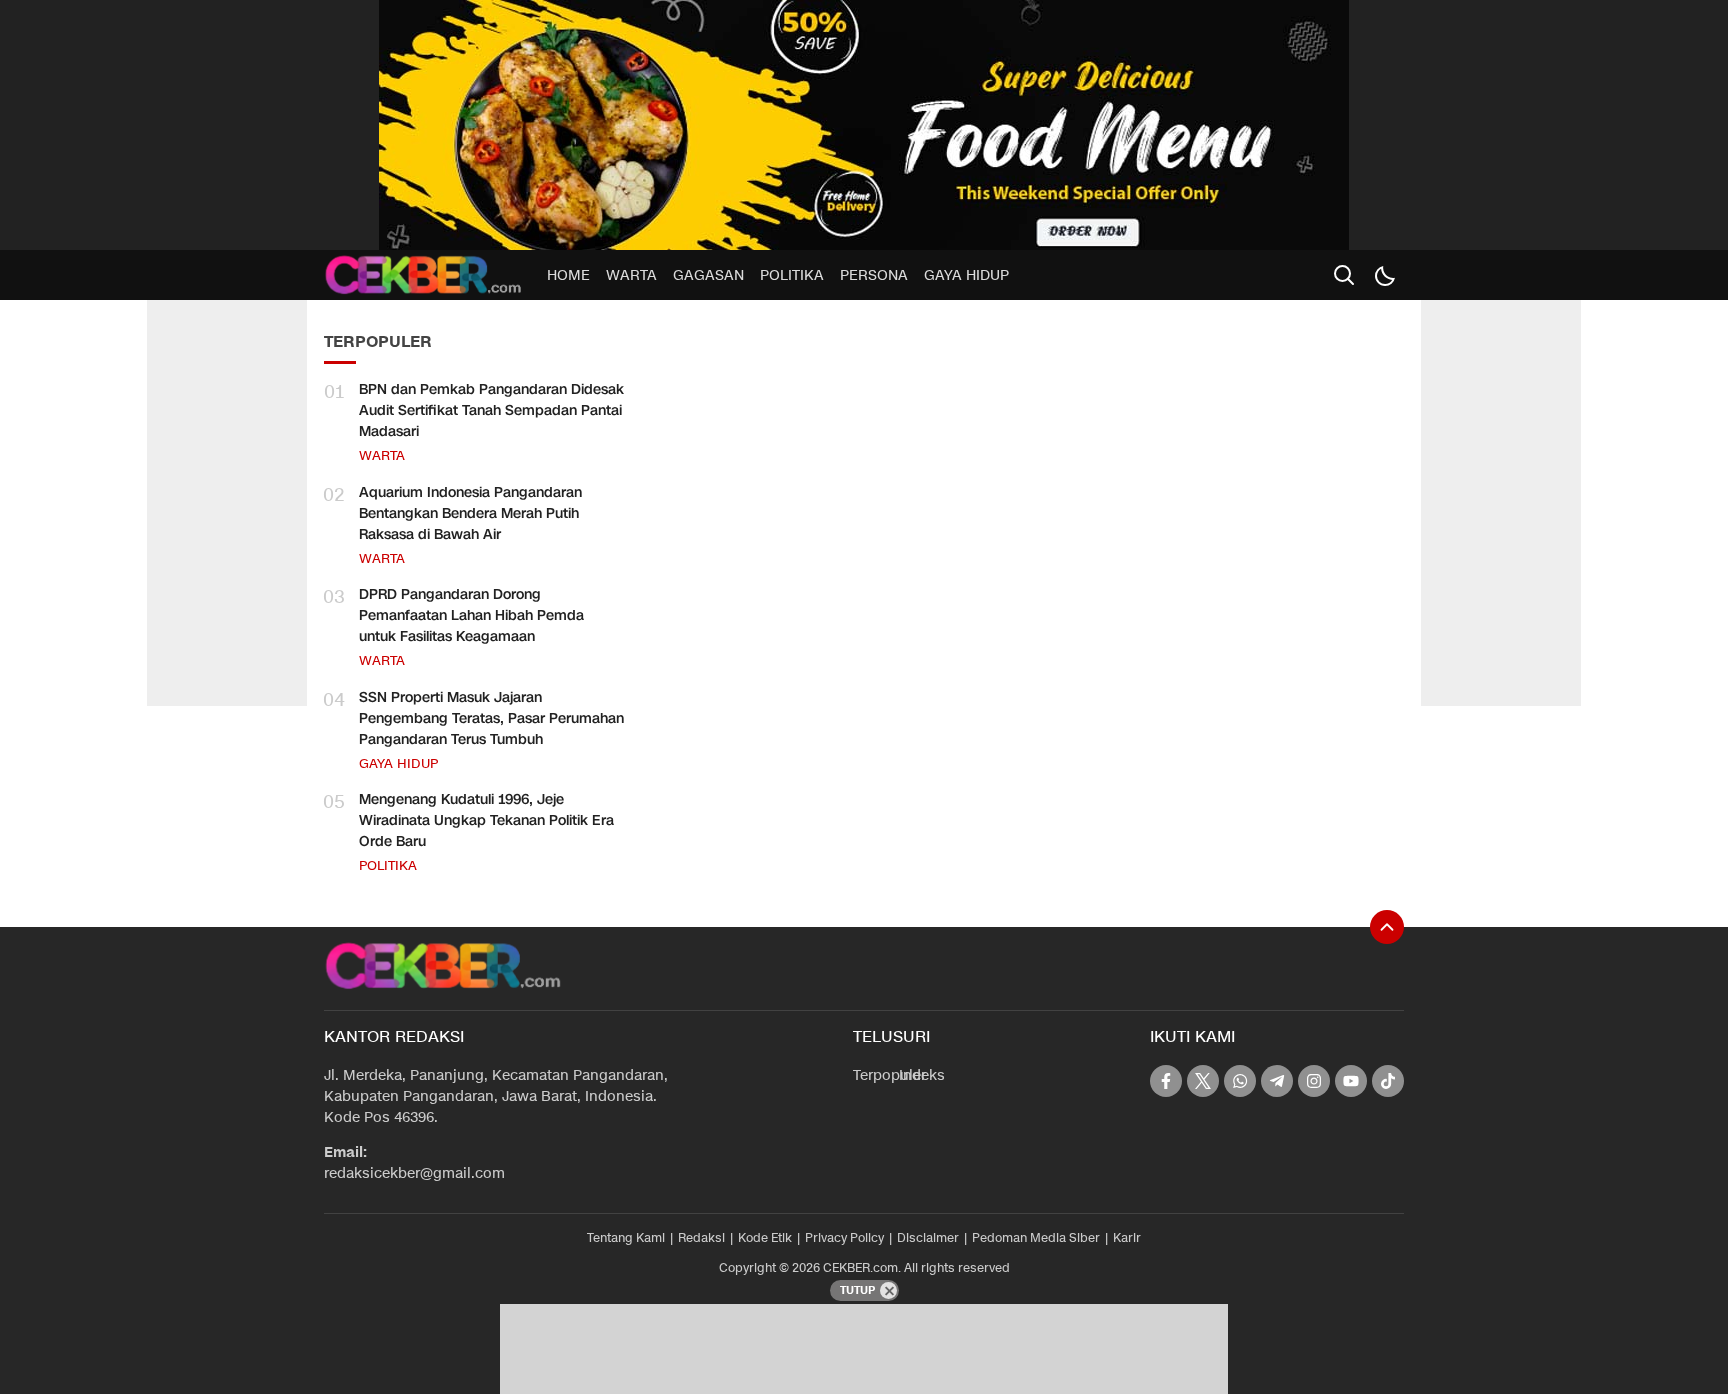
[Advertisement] (227, 400)
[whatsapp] (1240, 1081)
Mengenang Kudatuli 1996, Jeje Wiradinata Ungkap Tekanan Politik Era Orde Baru (486, 820)
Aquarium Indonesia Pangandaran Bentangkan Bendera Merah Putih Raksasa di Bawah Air (470, 513)
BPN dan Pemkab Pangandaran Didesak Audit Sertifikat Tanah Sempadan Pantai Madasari (491, 410)
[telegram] (1277, 1081)
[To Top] (1387, 927)
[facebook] (1166, 1081)
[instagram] (1314, 1081)
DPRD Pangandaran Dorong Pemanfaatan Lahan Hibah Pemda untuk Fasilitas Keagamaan (471, 615)
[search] (1344, 275)
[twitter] (1203, 1081)
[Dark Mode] (1384, 275)
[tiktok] (1388, 1081)
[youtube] (1351, 1081)
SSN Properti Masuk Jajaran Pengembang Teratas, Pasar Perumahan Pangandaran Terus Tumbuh (491, 718)
